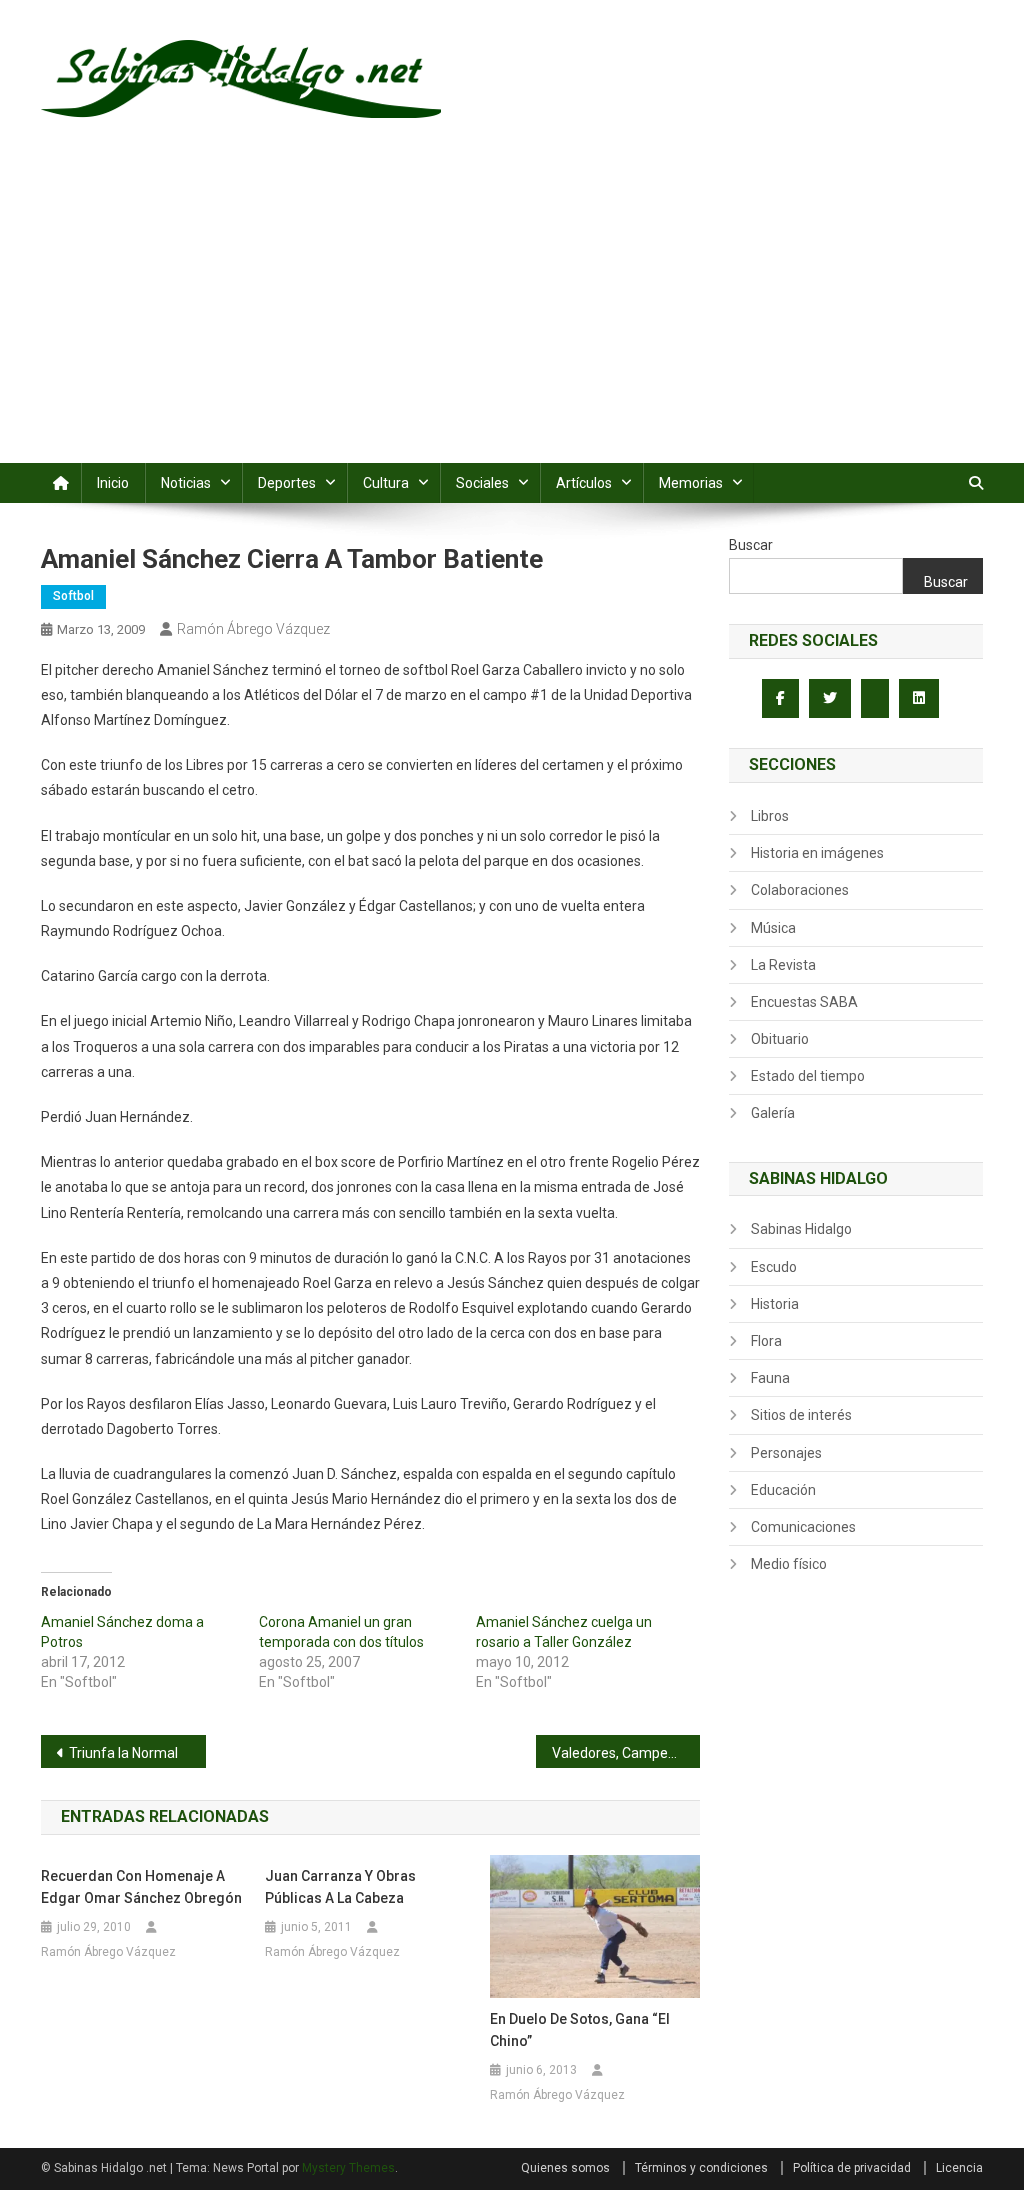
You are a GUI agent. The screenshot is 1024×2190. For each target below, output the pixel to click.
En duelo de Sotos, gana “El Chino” (580, 2030)
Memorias (691, 483)
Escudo (774, 1267)
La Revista (783, 965)
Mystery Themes (348, 2168)
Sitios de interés (801, 1415)
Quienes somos (565, 2168)
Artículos (584, 483)
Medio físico (789, 1564)
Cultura (386, 483)
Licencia (959, 2168)
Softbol (73, 596)
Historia (775, 1304)
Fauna (770, 1378)
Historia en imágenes (817, 853)
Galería (773, 1113)
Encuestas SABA (804, 1002)
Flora (766, 1341)
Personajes (786, 1453)
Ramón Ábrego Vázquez (253, 629)
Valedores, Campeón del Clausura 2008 (626, 1753)
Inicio (113, 483)
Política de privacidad (852, 2168)
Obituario (780, 1039)
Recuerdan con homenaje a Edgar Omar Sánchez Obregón (141, 1887)
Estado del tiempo (808, 1076)
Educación (783, 1490)
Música (773, 928)
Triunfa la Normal (123, 1753)
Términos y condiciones (701, 2168)
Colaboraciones (800, 890)
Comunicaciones (803, 1527)
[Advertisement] (512, 313)
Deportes (287, 483)
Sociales (482, 483)
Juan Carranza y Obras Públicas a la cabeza (340, 1887)
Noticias (186, 483)
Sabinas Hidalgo (801, 1229)
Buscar (751, 545)
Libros (770, 816)
